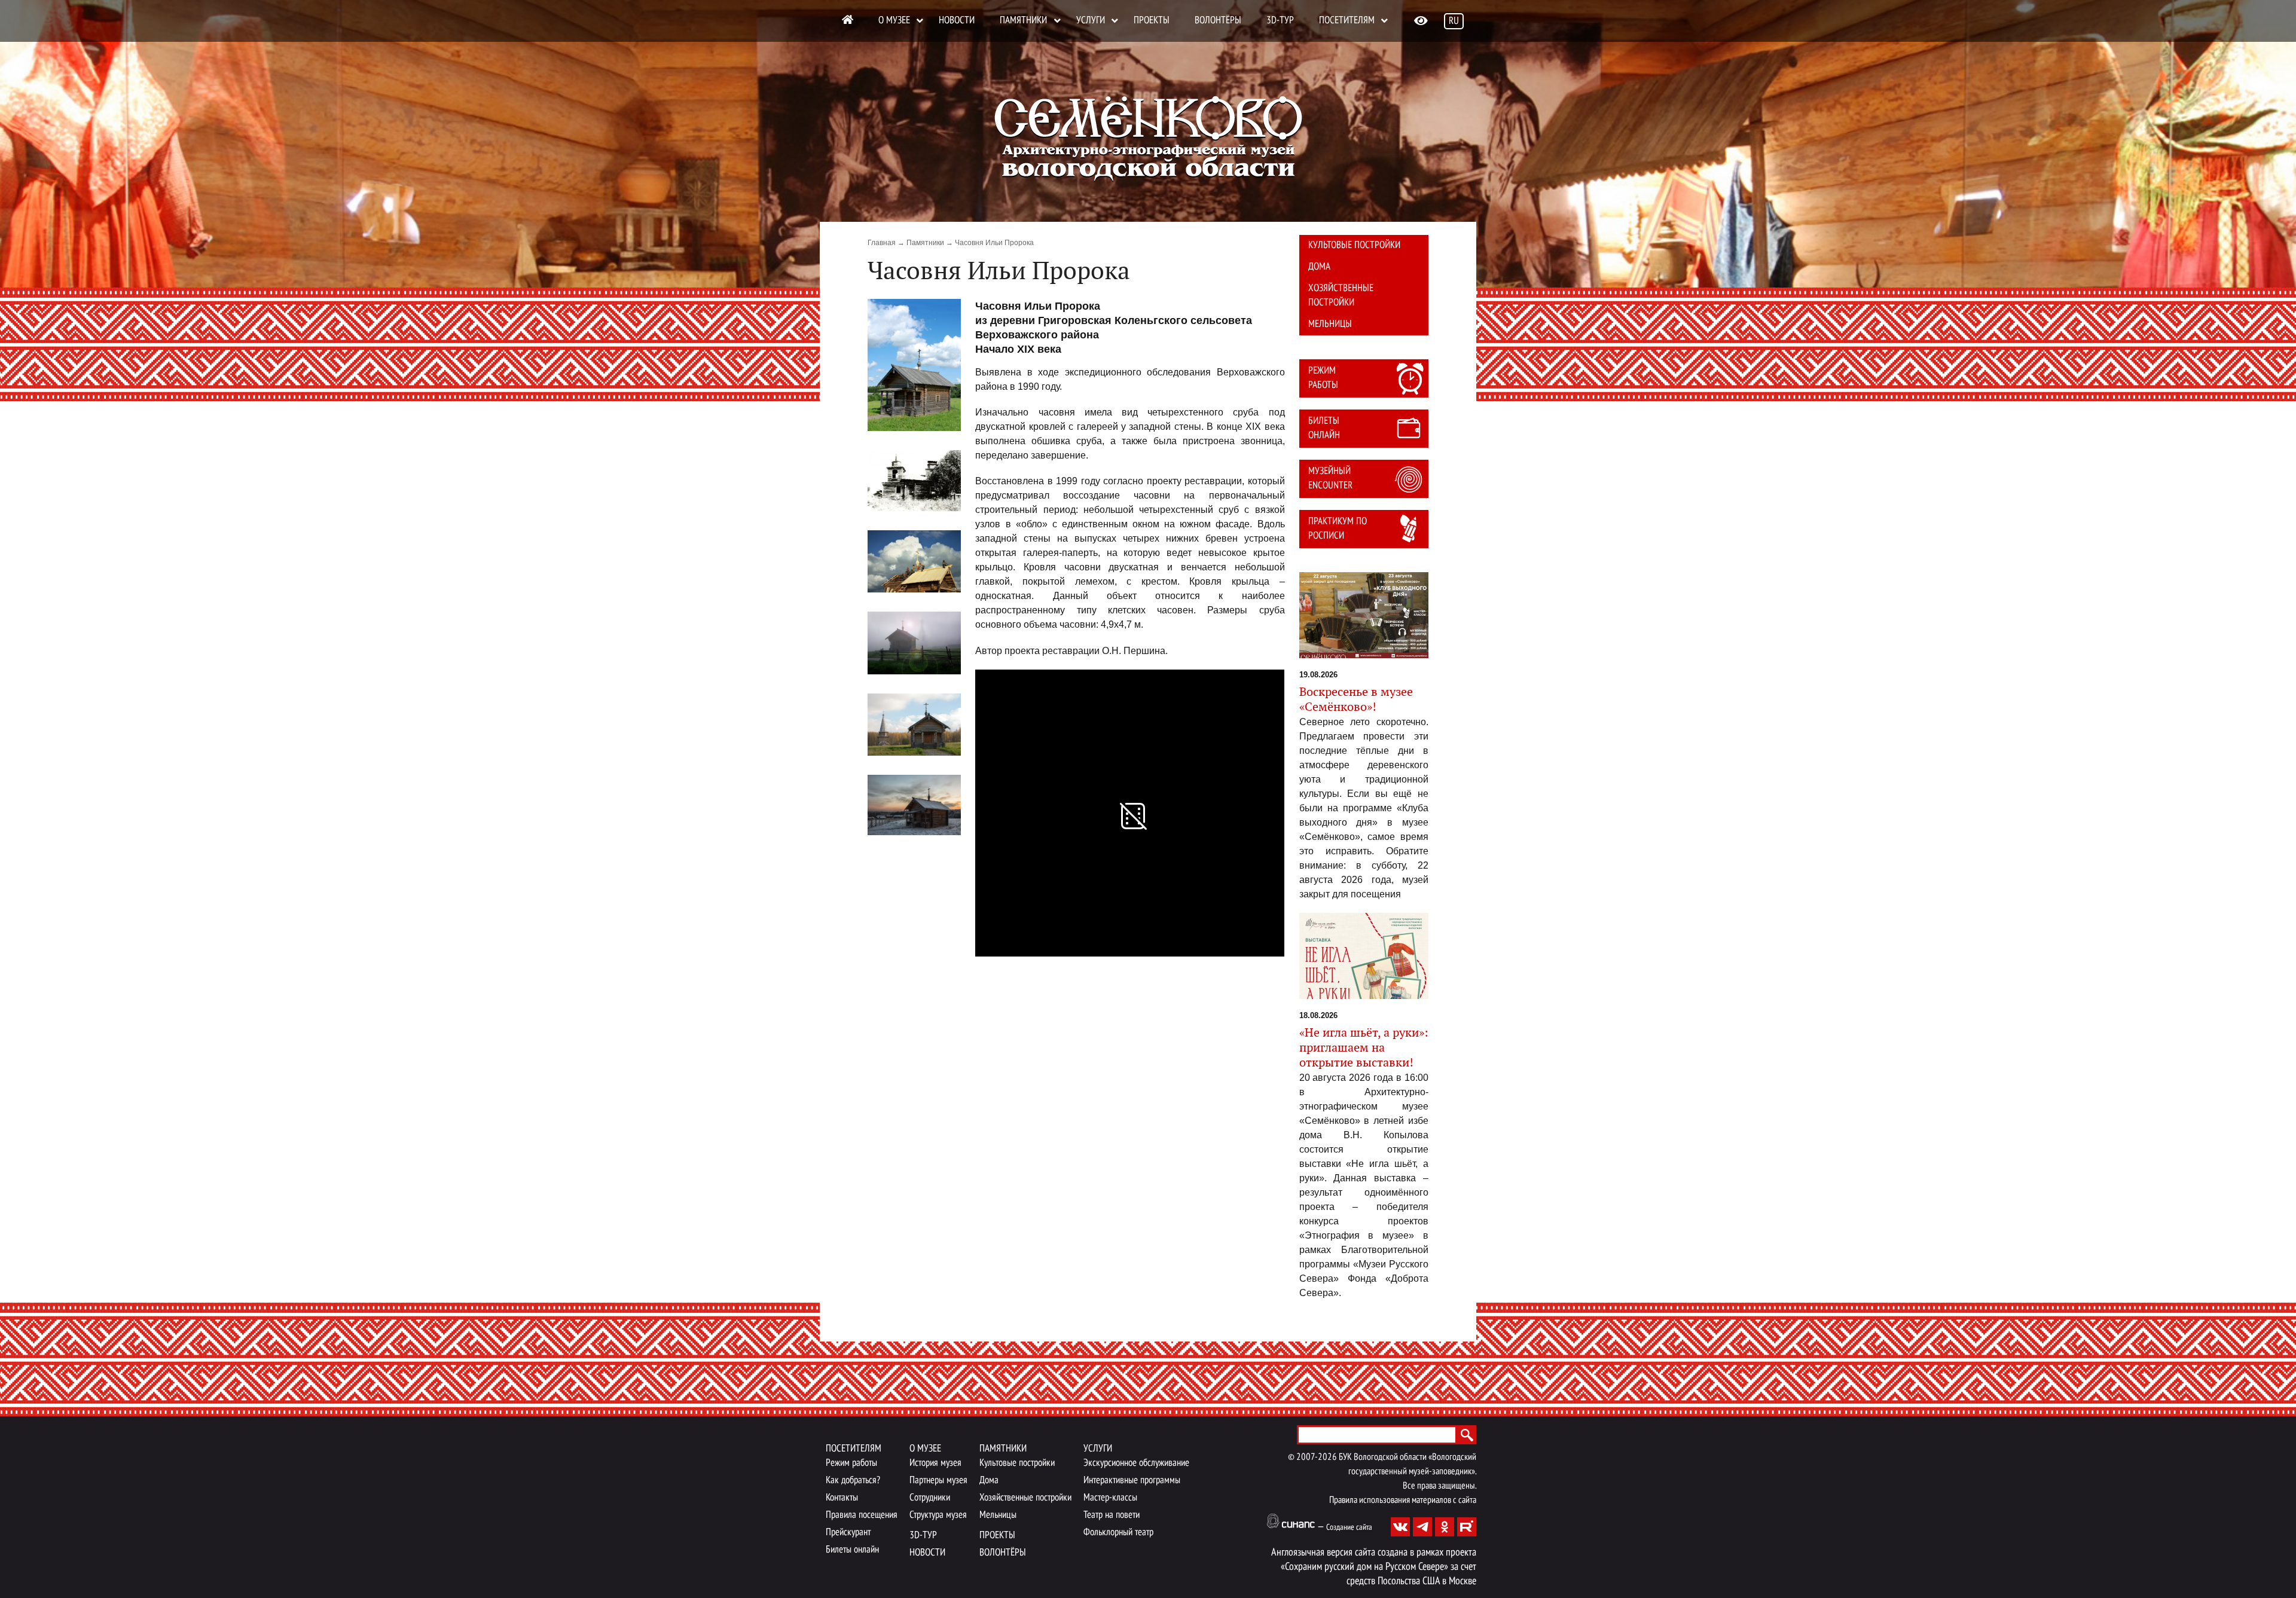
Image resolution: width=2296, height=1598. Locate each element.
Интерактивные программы (1132, 1481)
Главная (882, 243)
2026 (1327, 1458)
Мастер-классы (1110, 1498)
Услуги (1091, 21)
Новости (957, 21)
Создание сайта (1349, 1528)
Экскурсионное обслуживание (1136, 1463)
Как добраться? (853, 1481)
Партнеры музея (938, 1481)
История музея (935, 1463)
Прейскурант (848, 1533)
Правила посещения (862, 1515)
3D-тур (1280, 21)
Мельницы (1330, 324)
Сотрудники (930, 1498)
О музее (894, 21)
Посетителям (1347, 21)
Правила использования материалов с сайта (1403, 1501)
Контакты (842, 1498)
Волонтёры (1218, 21)
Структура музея (938, 1515)
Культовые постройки (1354, 245)
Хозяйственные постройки (1341, 296)
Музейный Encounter (1330, 479)
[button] (914, 365)
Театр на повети (1112, 1515)
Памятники (1023, 21)
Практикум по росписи (1338, 529)
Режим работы (1323, 378)
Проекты (1152, 21)
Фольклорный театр (1118, 1533)
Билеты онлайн (1324, 428)
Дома (1319, 267)
